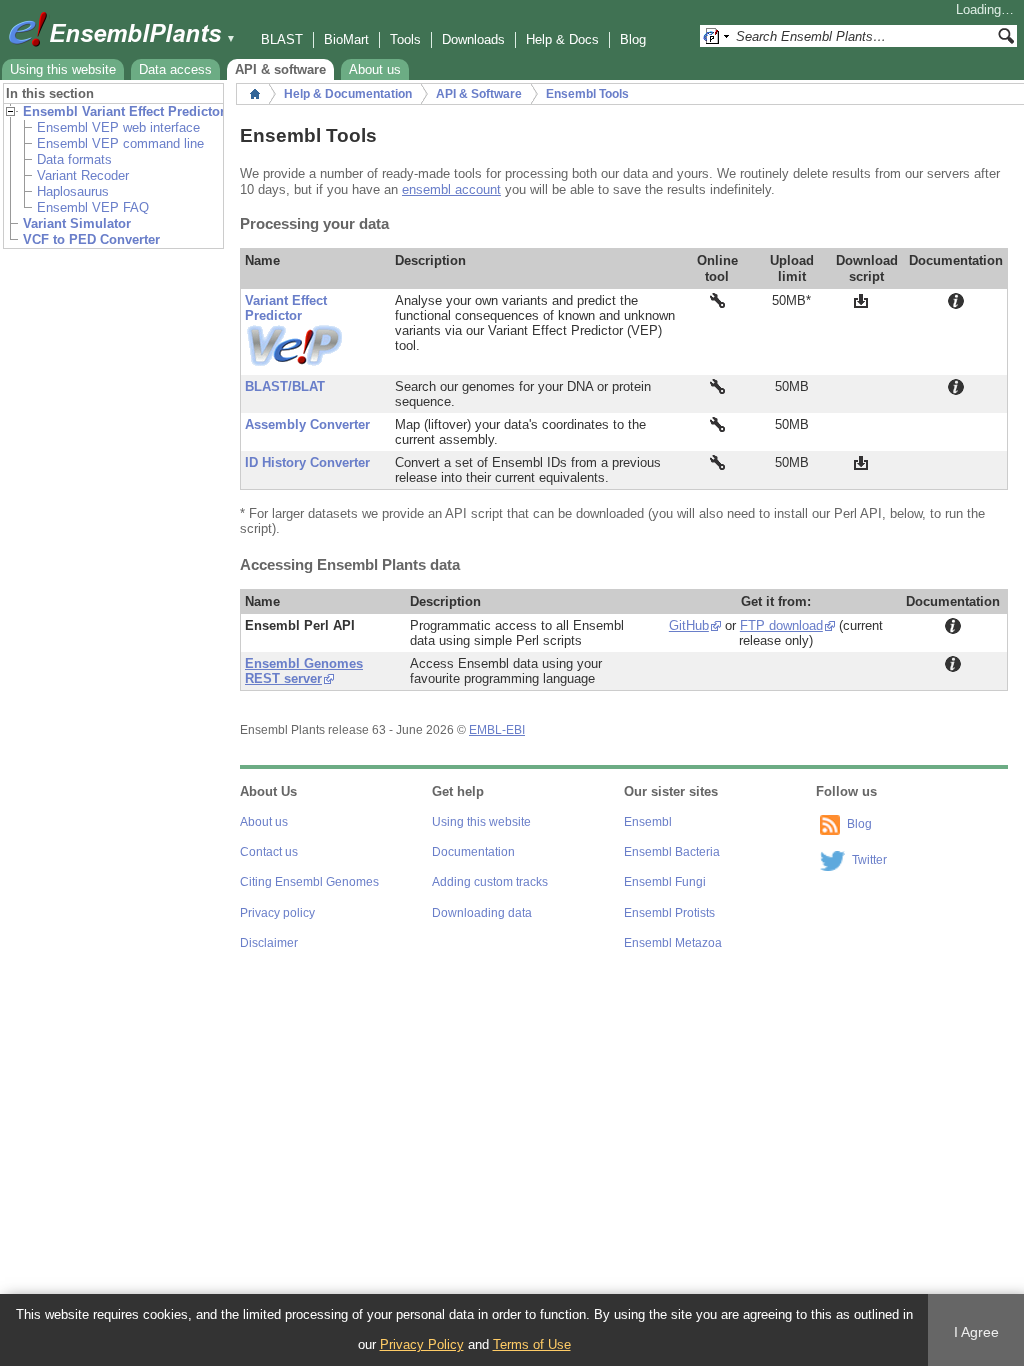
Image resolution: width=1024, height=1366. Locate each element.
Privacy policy (277, 913)
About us (375, 69)
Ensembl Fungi (665, 882)
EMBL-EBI (497, 730)
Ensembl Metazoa (673, 943)
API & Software (479, 94)
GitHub (689, 625)
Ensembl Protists (669, 913)
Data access (175, 69)
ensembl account (451, 189)
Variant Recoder (83, 175)
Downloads (473, 39)
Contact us (269, 852)
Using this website (63, 69)
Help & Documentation (348, 94)
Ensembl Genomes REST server (304, 671)
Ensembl (648, 822)
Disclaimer (269, 943)
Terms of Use (532, 1344)
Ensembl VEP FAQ (93, 207)
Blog (633, 39)
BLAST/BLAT (285, 386)
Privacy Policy (422, 1344)
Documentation (473, 852)
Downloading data (482, 913)
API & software (280, 69)
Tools (405, 39)
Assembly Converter (307, 424)
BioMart (346, 39)
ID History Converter (307, 462)
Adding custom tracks (490, 882)
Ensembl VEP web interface (118, 127)
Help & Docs (562, 39)
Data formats (74, 159)
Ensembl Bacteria (672, 852)
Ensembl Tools (587, 94)
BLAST (282, 39)
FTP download (781, 625)
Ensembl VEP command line (120, 143)
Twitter (869, 860)
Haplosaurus (73, 191)
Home (255, 94)
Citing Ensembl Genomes (309, 882)
